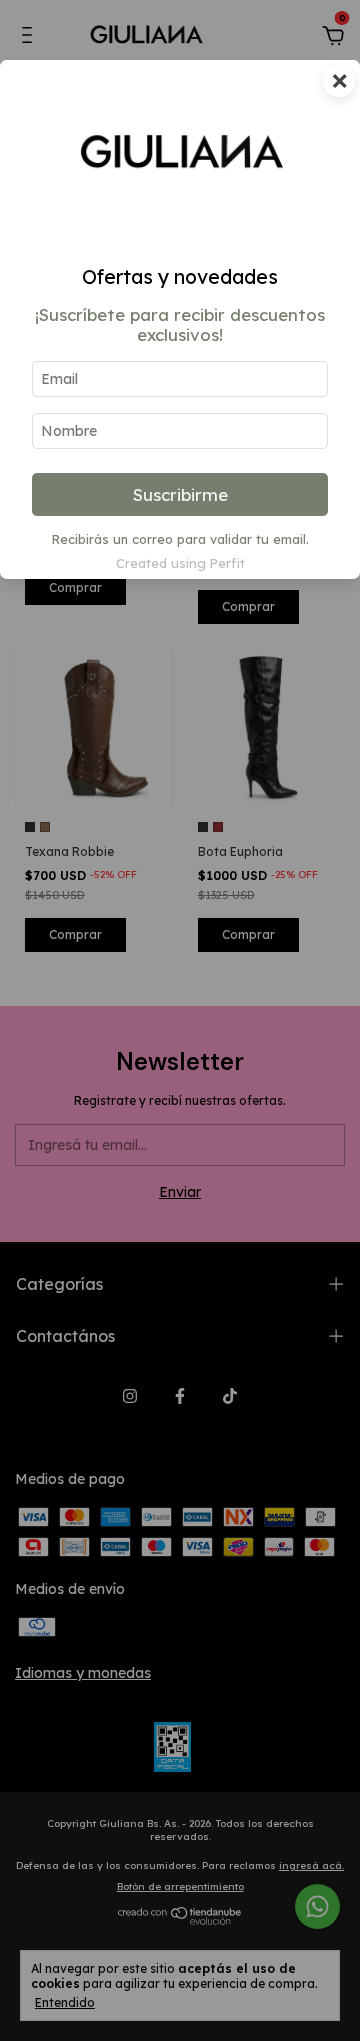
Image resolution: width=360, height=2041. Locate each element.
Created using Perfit (180, 563)
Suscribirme (180, 494)
